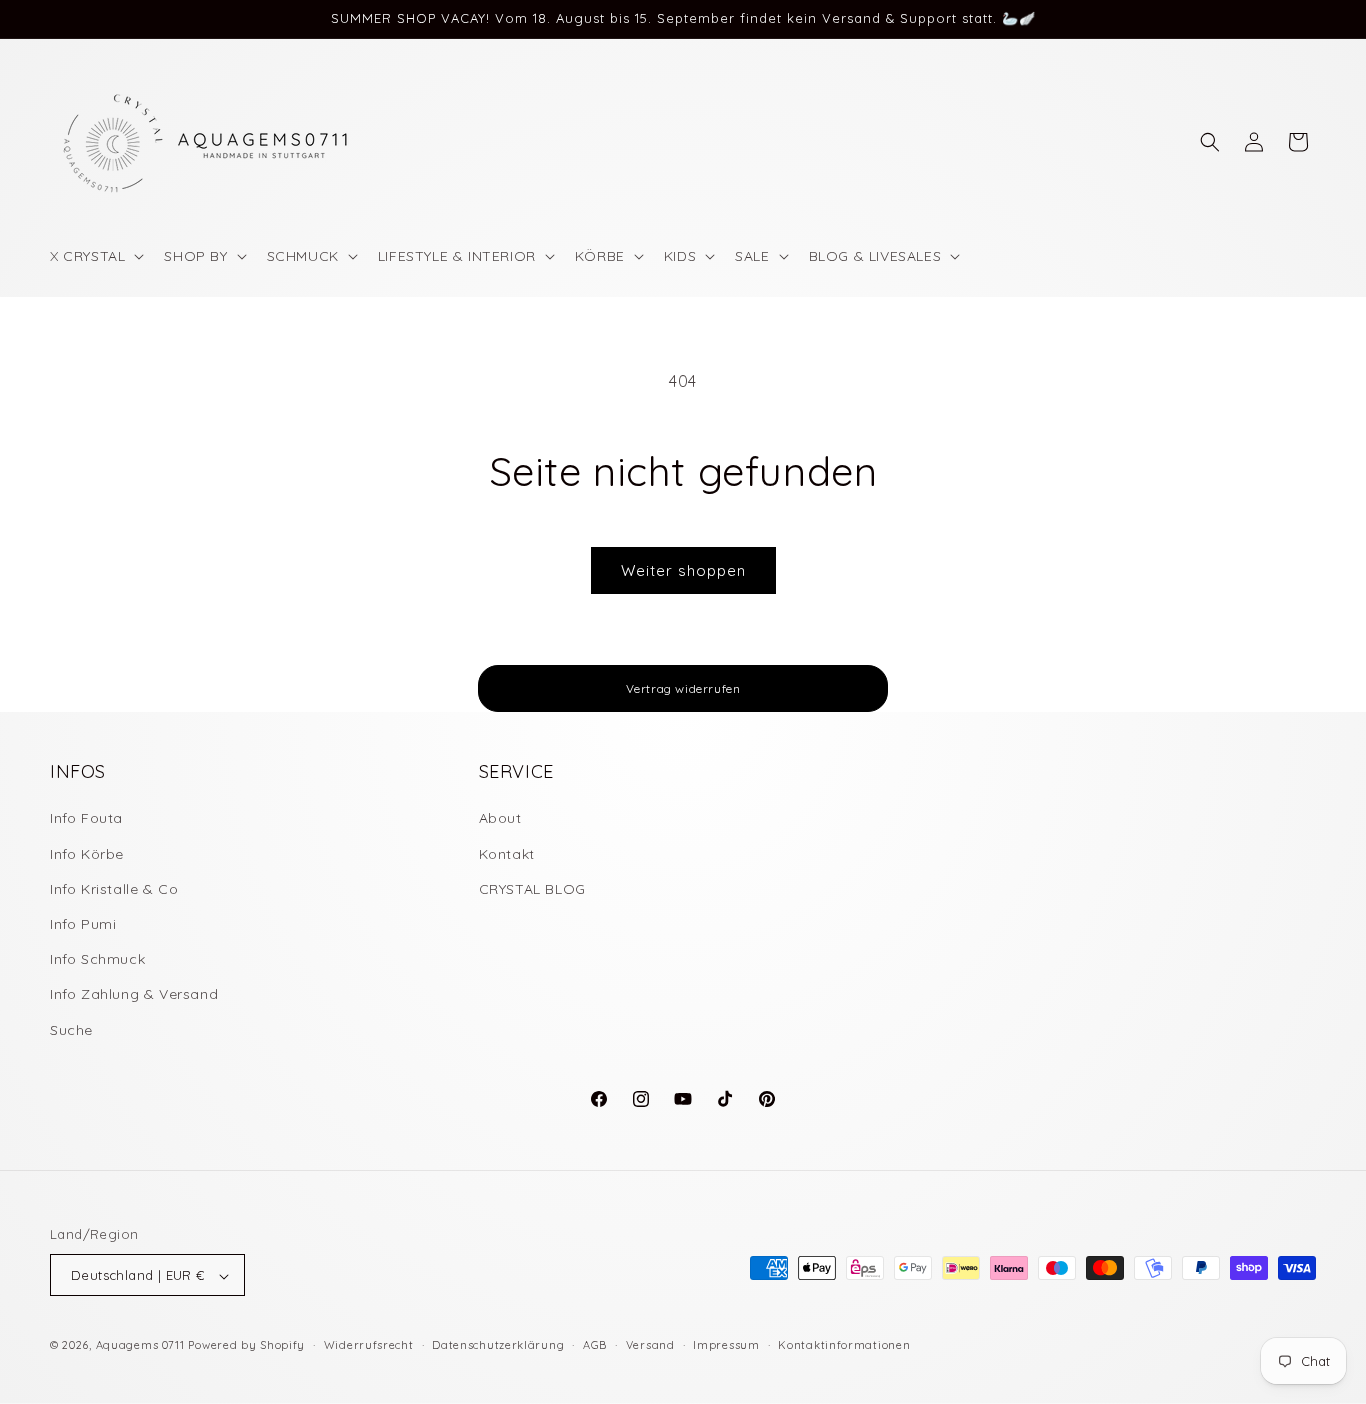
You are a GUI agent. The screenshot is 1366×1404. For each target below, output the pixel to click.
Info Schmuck (97, 960)
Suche (71, 1030)
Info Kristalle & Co (114, 889)
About (500, 819)
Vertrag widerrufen (683, 688)
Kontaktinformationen (844, 1345)
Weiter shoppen (683, 570)
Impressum (726, 1345)
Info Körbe (87, 854)
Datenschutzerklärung (498, 1345)
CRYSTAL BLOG (532, 889)
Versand (650, 1345)
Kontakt (507, 854)
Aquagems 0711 (140, 1346)
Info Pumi (83, 924)
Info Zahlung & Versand (134, 995)
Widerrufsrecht (369, 1345)
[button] (95, 256)
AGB (595, 1345)
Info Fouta (86, 819)
